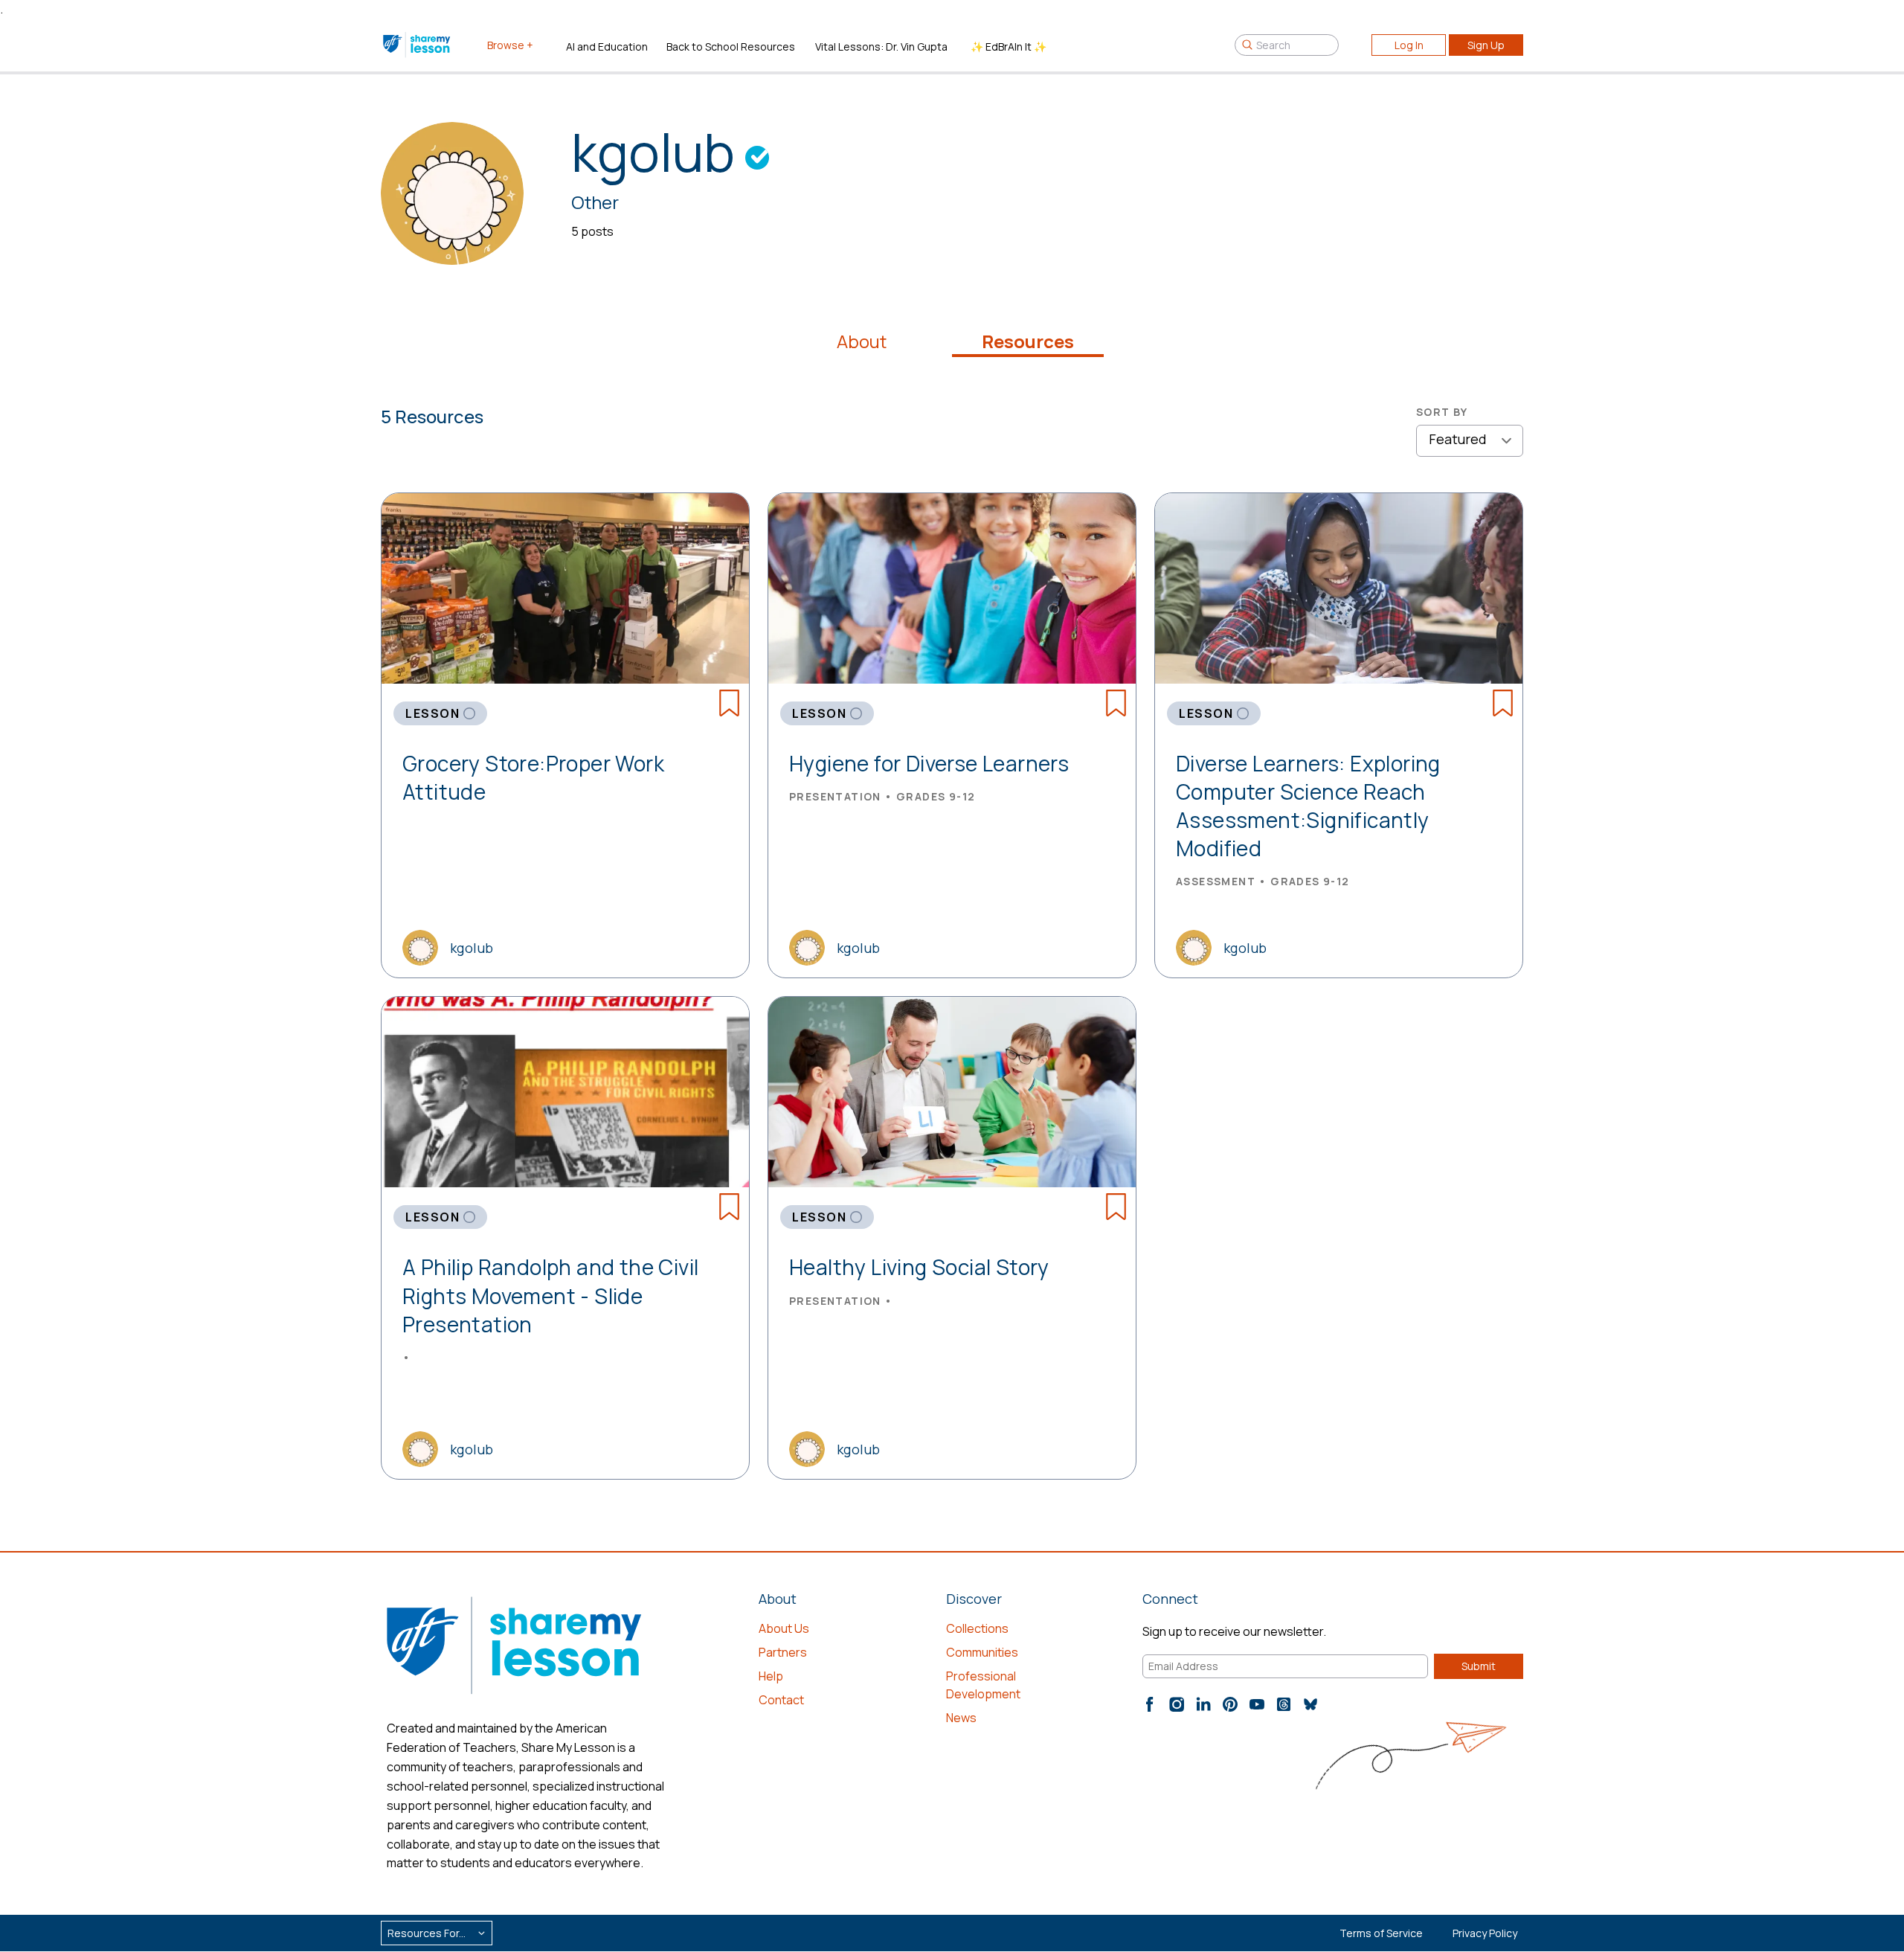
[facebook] (1150, 1704)
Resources (1028, 341)
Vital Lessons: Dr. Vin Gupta (881, 46)
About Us (784, 1628)
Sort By (1442, 412)
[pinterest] (1230, 1704)
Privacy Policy (1485, 1933)
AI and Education (607, 46)
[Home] (418, 45)
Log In (1409, 45)
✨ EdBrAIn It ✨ (1009, 46)
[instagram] (1177, 1704)
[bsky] (1310, 1704)
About (862, 341)
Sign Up (1486, 45)
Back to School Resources (731, 46)
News (961, 1718)
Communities (982, 1652)
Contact (781, 1700)
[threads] (1284, 1704)
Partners (783, 1652)
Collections (977, 1628)
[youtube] (1257, 1704)
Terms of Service (1381, 1933)
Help (771, 1676)
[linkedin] (1203, 1704)
